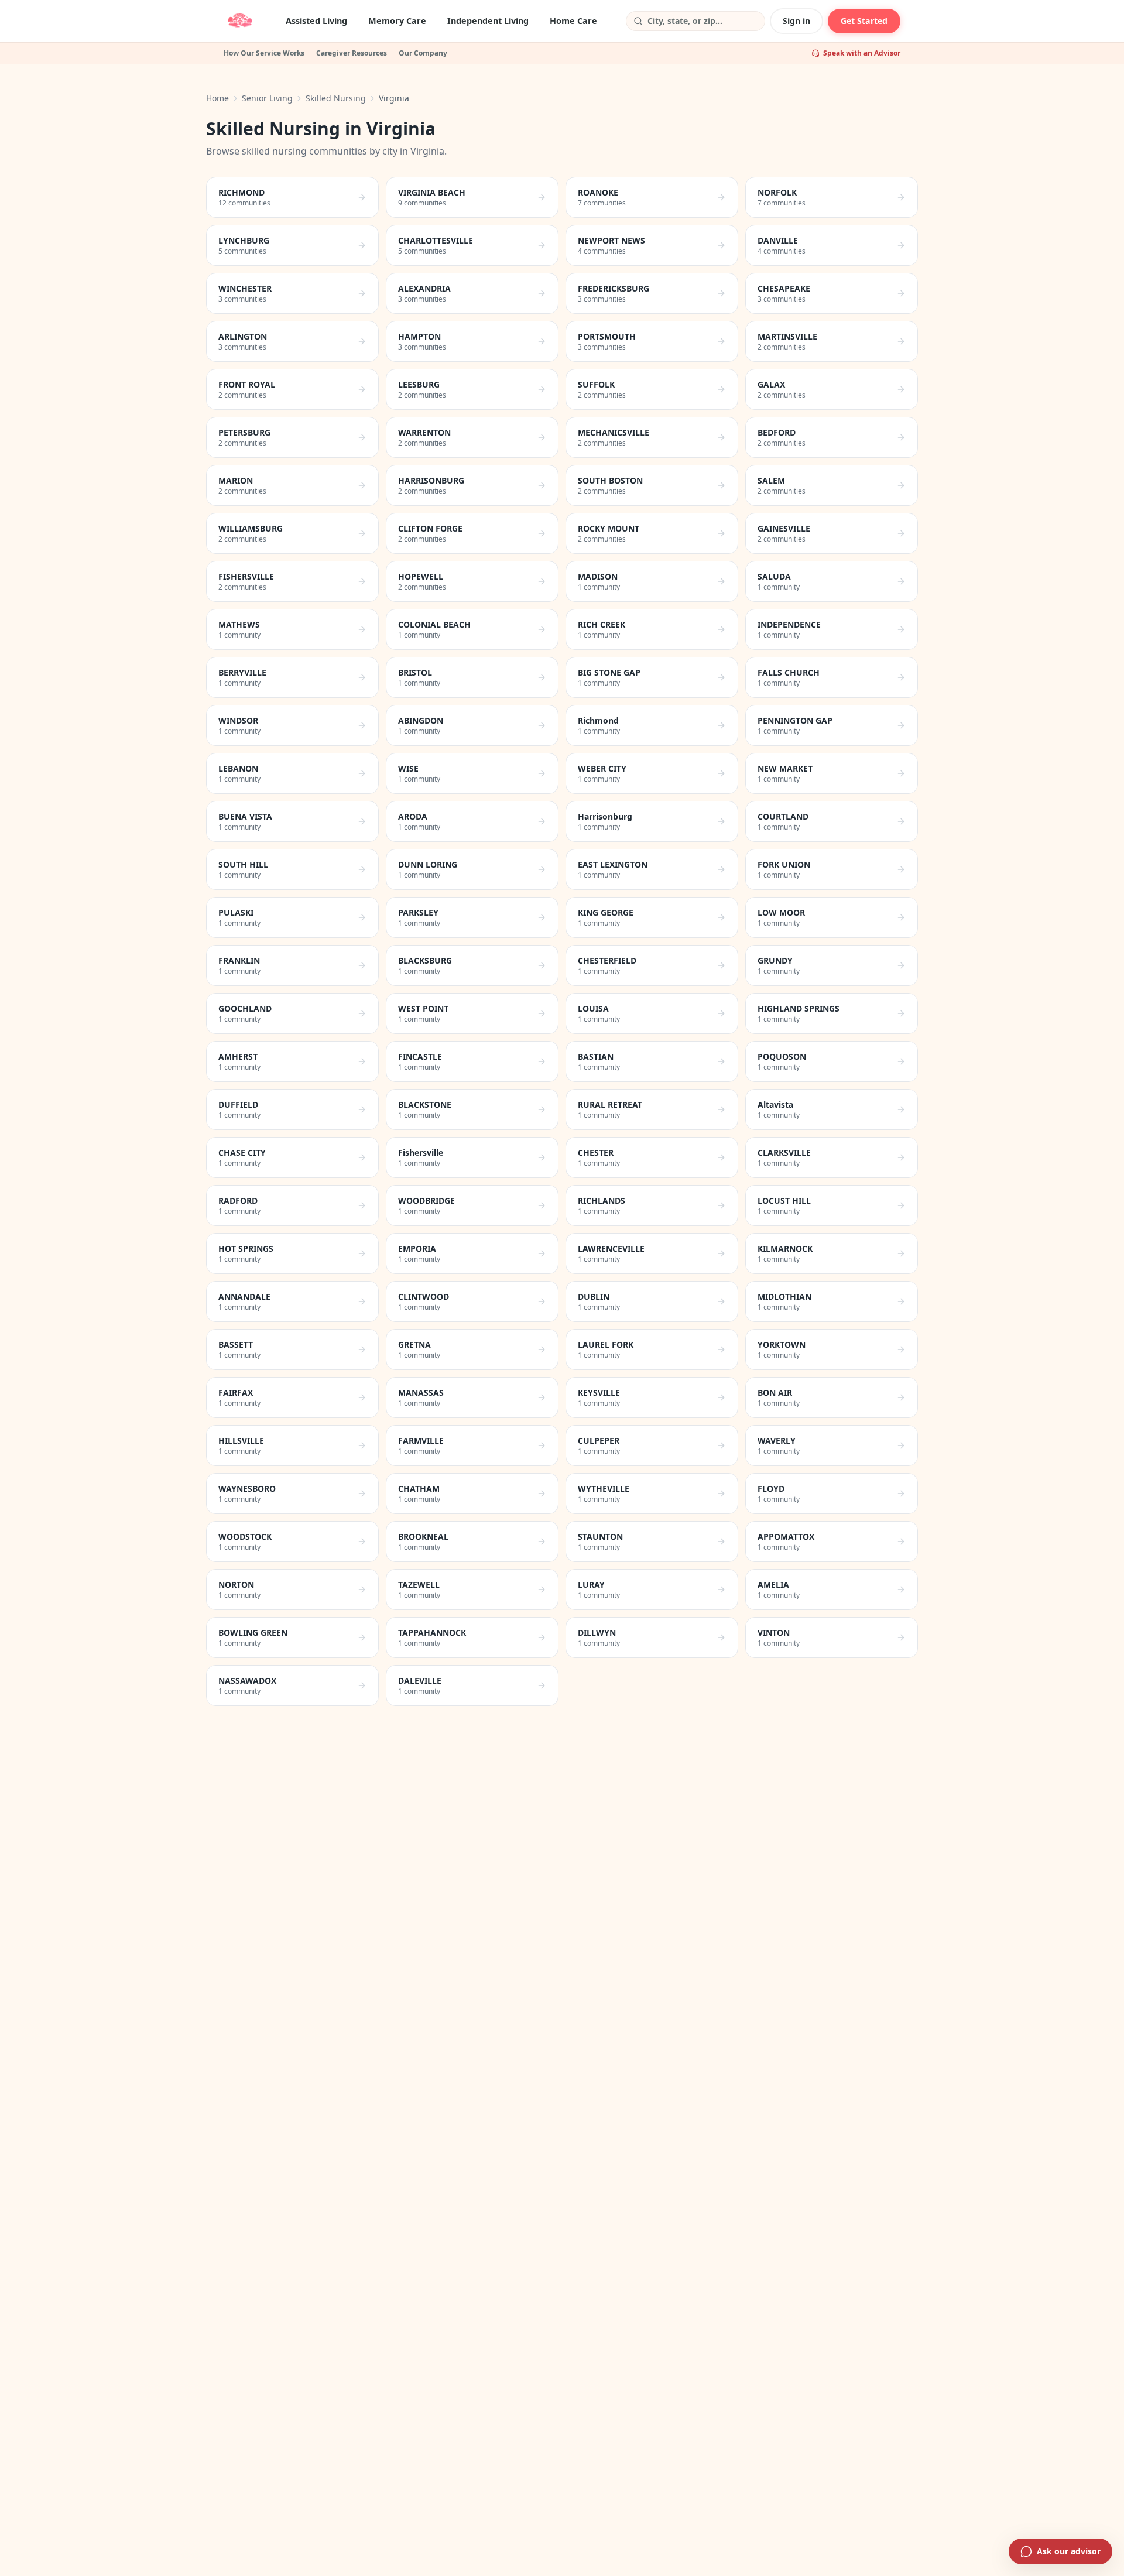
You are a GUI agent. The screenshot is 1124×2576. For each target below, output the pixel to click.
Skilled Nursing (336, 98)
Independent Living (488, 21)
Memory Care (397, 21)
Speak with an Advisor (862, 53)
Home (217, 98)
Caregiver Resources (352, 53)
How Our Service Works (264, 53)
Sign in (796, 21)
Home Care (573, 21)
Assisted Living (316, 21)
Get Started (864, 21)
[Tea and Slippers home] (240, 21)
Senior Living (267, 98)
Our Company (423, 53)
